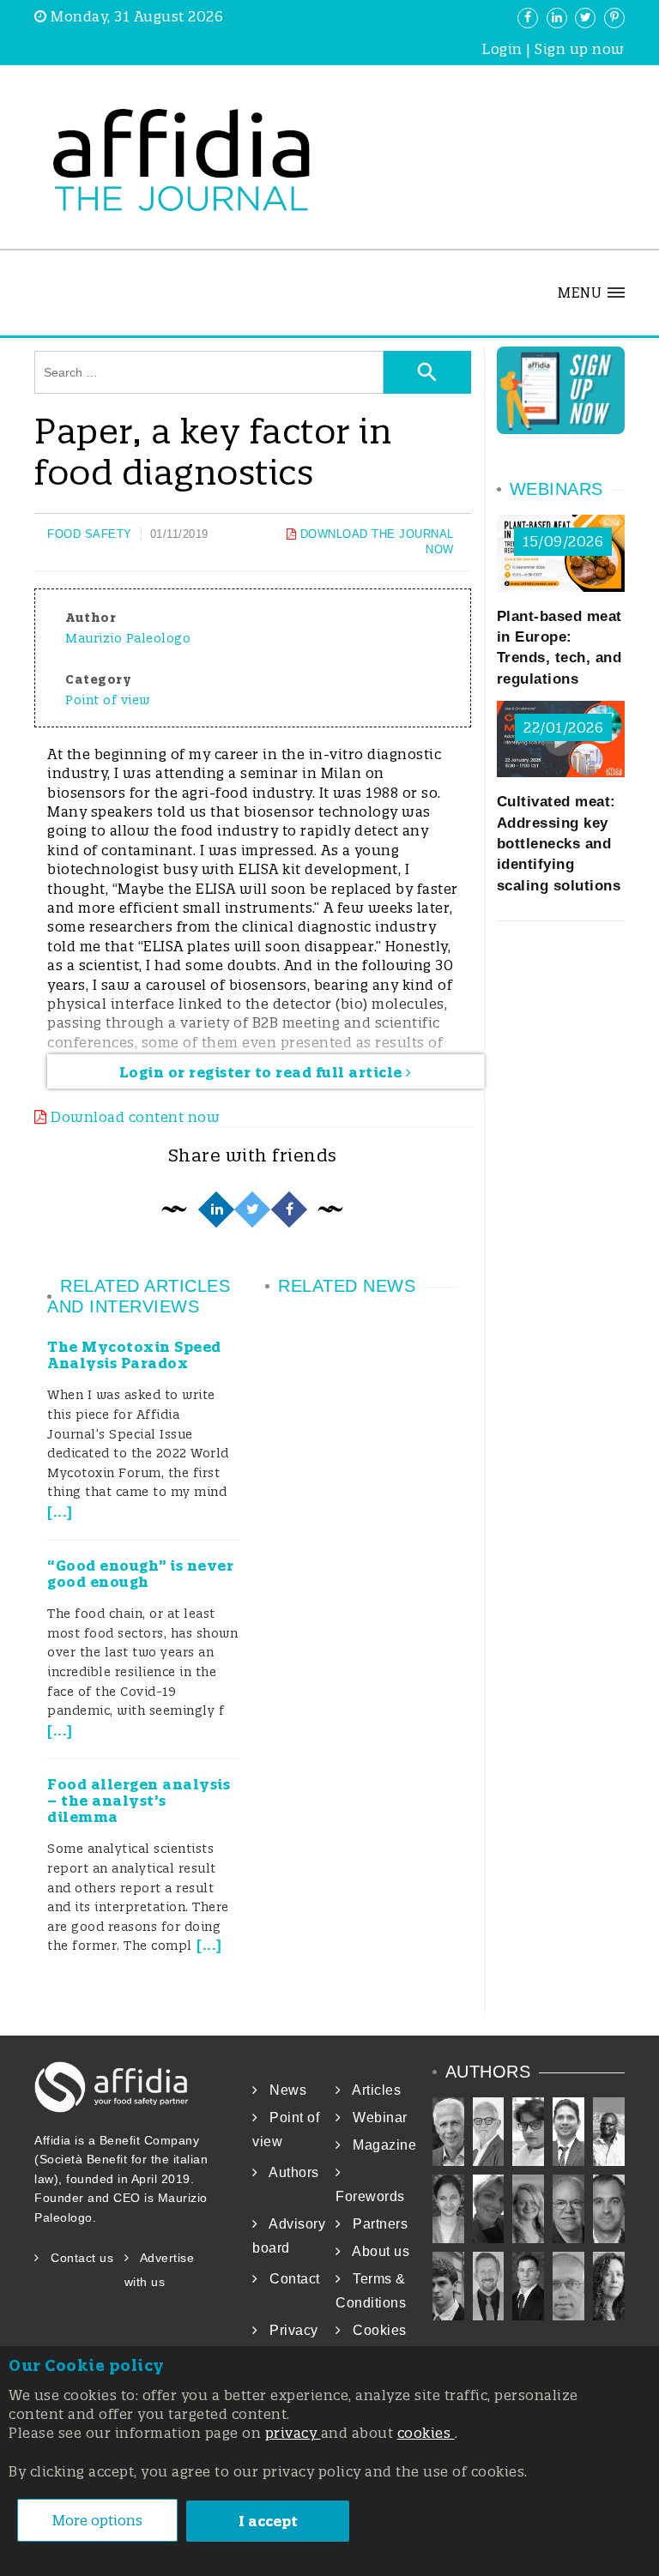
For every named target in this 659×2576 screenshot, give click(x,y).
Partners (375, 2224)
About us (375, 2251)
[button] (591, 293)
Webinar (375, 2118)
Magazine (379, 2145)
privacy (293, 2433)
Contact (289, 2279)
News (282, 2090)
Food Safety (90, 534)
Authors (289, 2172)
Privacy (288, 2330)
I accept (268, 2521)
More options (97, 2520)
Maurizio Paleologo (128, 638)
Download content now (133, 1117)
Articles (371, 2090)
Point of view (108, 700)
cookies (426, 2433)
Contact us (76, 2258)
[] (60, 1512)
